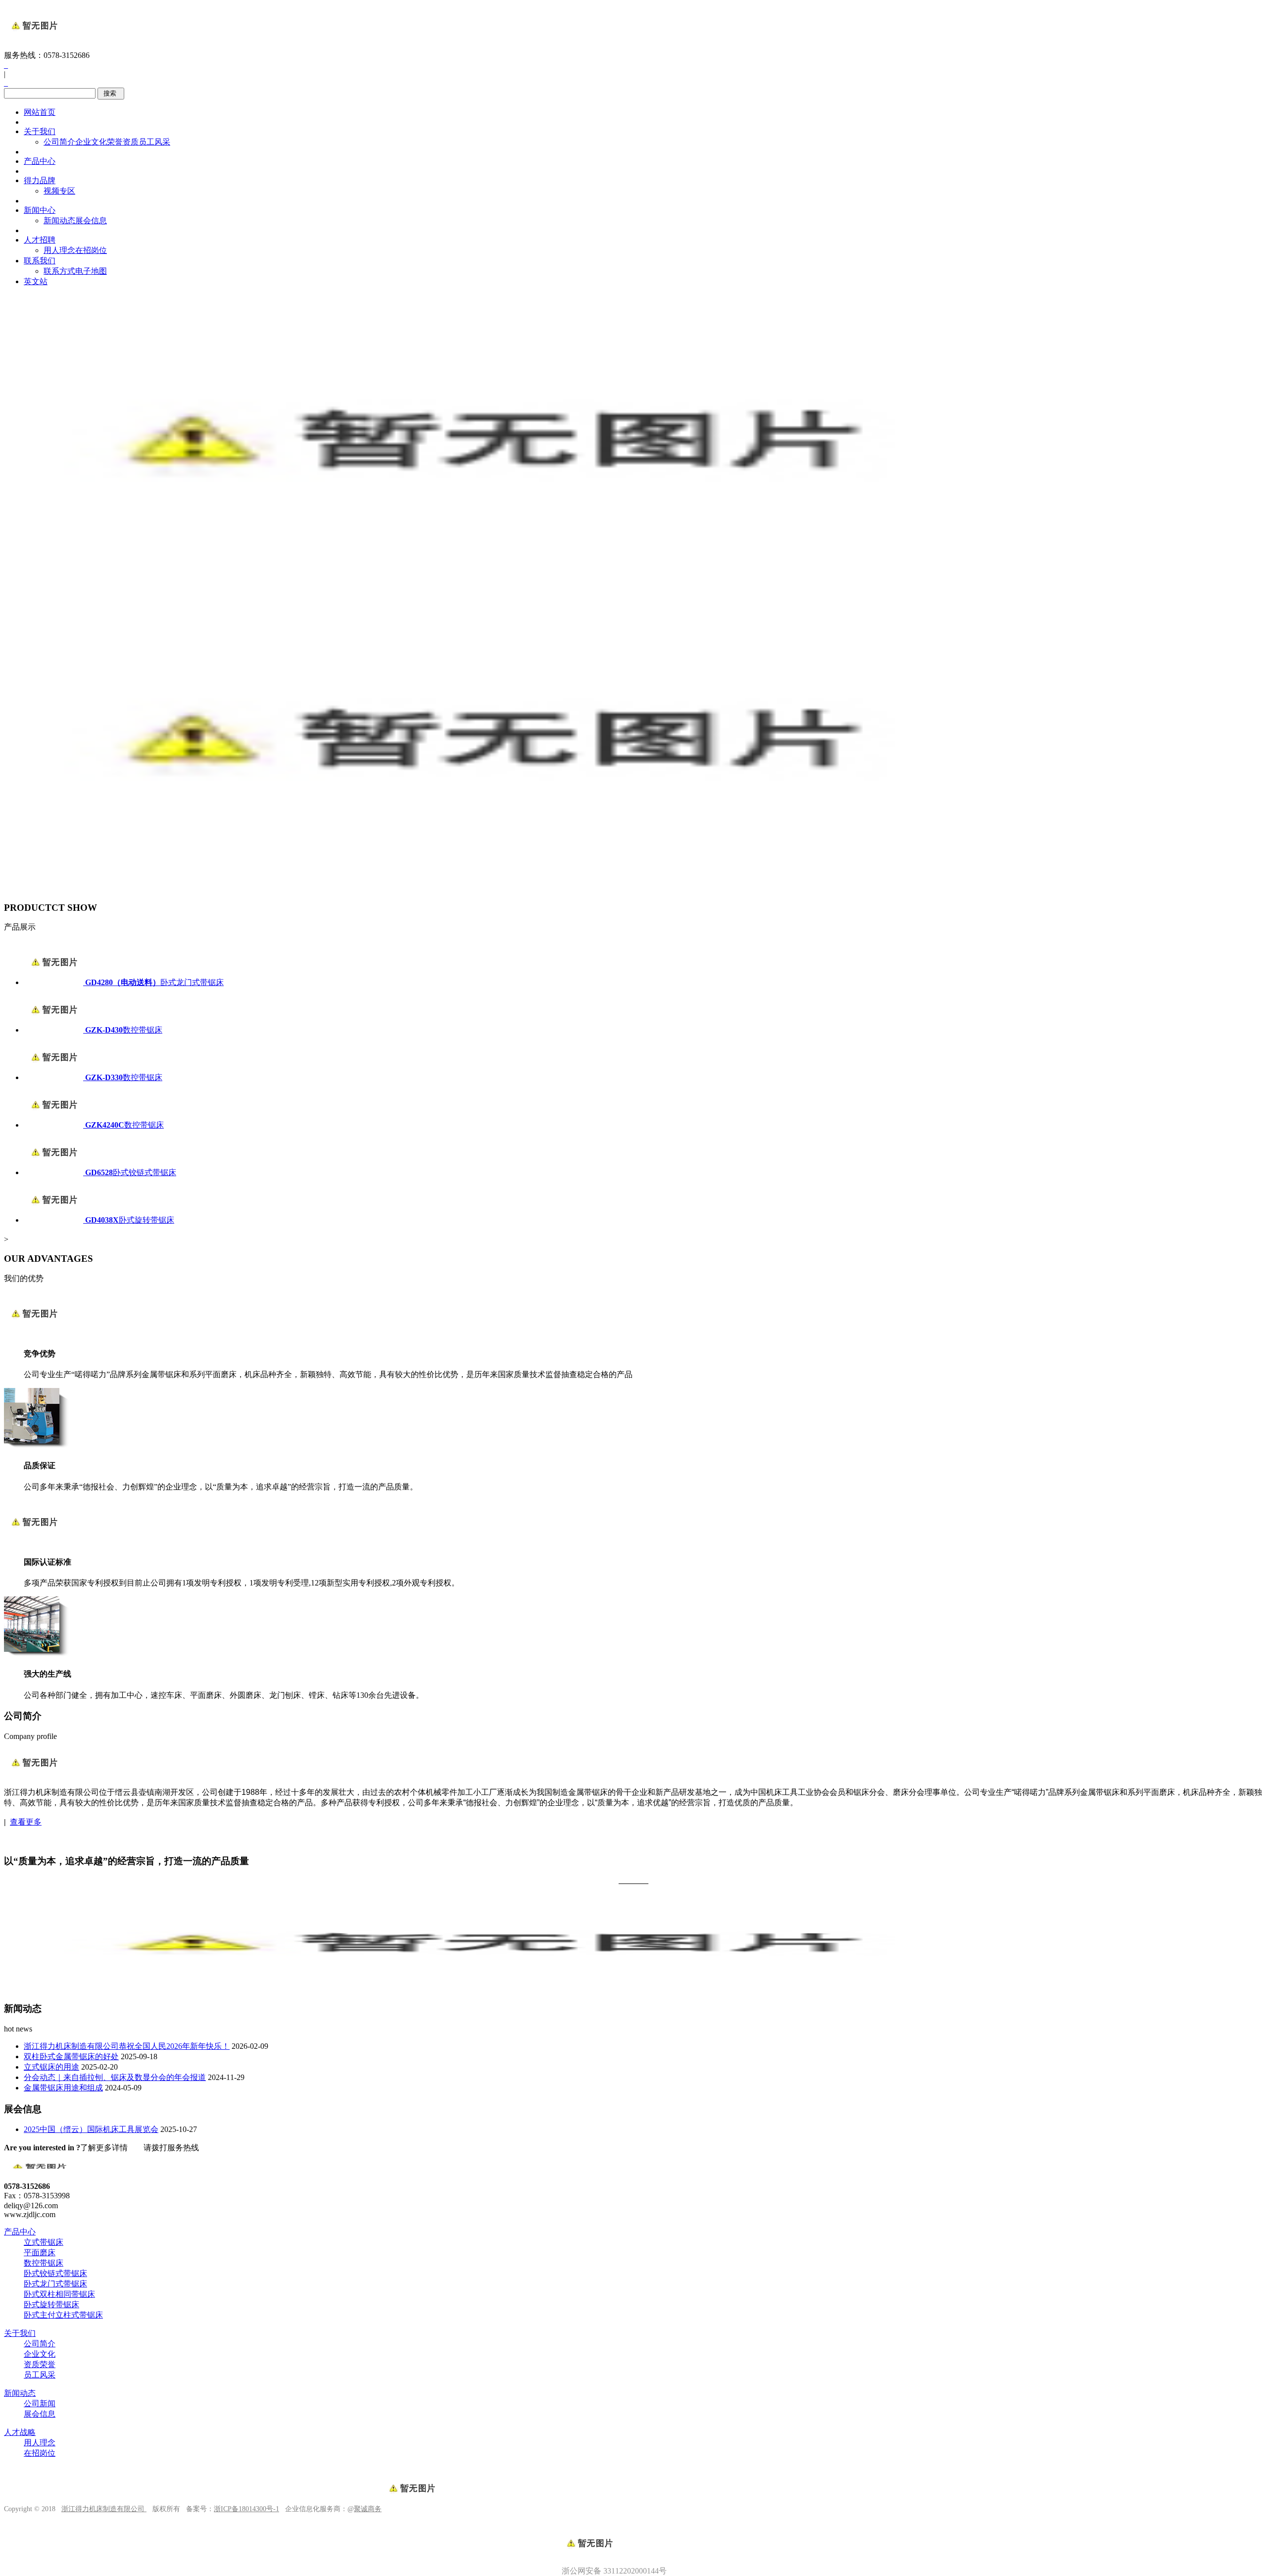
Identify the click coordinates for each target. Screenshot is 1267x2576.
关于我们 (40, 131)
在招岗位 (91, 250)
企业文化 (91, 142)
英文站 (36, 281)
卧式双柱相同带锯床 (59, 2294)
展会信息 (91, 221)
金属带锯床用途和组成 (63, 2088)
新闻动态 (59, 221)
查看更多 (26, 1822)
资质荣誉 (40, 2364)
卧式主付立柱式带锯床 (63, 2315)
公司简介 (59, 142)
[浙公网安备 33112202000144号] (633, 2526)
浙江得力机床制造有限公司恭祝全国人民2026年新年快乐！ (127, 2046)
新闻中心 (40, 210)
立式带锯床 (44, 2242)
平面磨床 (40, 2253)
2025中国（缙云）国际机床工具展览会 (91, 2129)
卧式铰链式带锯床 (55, 2273)
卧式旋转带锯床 (51, 2304)
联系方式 (59, 271)
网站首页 (40, 112)
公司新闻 (40, 2403)
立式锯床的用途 (51, 2067)
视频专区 (59, 191)
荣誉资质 (123, 142)
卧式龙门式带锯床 (55, 2284)
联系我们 (40, 261)
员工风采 (154, 142)
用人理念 (59, 250)
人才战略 (20, 2432)
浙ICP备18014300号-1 (246, 2509)
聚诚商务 (368, 2509)
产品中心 (40, 161)
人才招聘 (40, 240)
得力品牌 (40, 180)
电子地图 (91, 271)
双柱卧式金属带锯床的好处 (71, 2056)
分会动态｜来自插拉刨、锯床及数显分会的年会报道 (115, 2077)
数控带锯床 (44, 2263)
